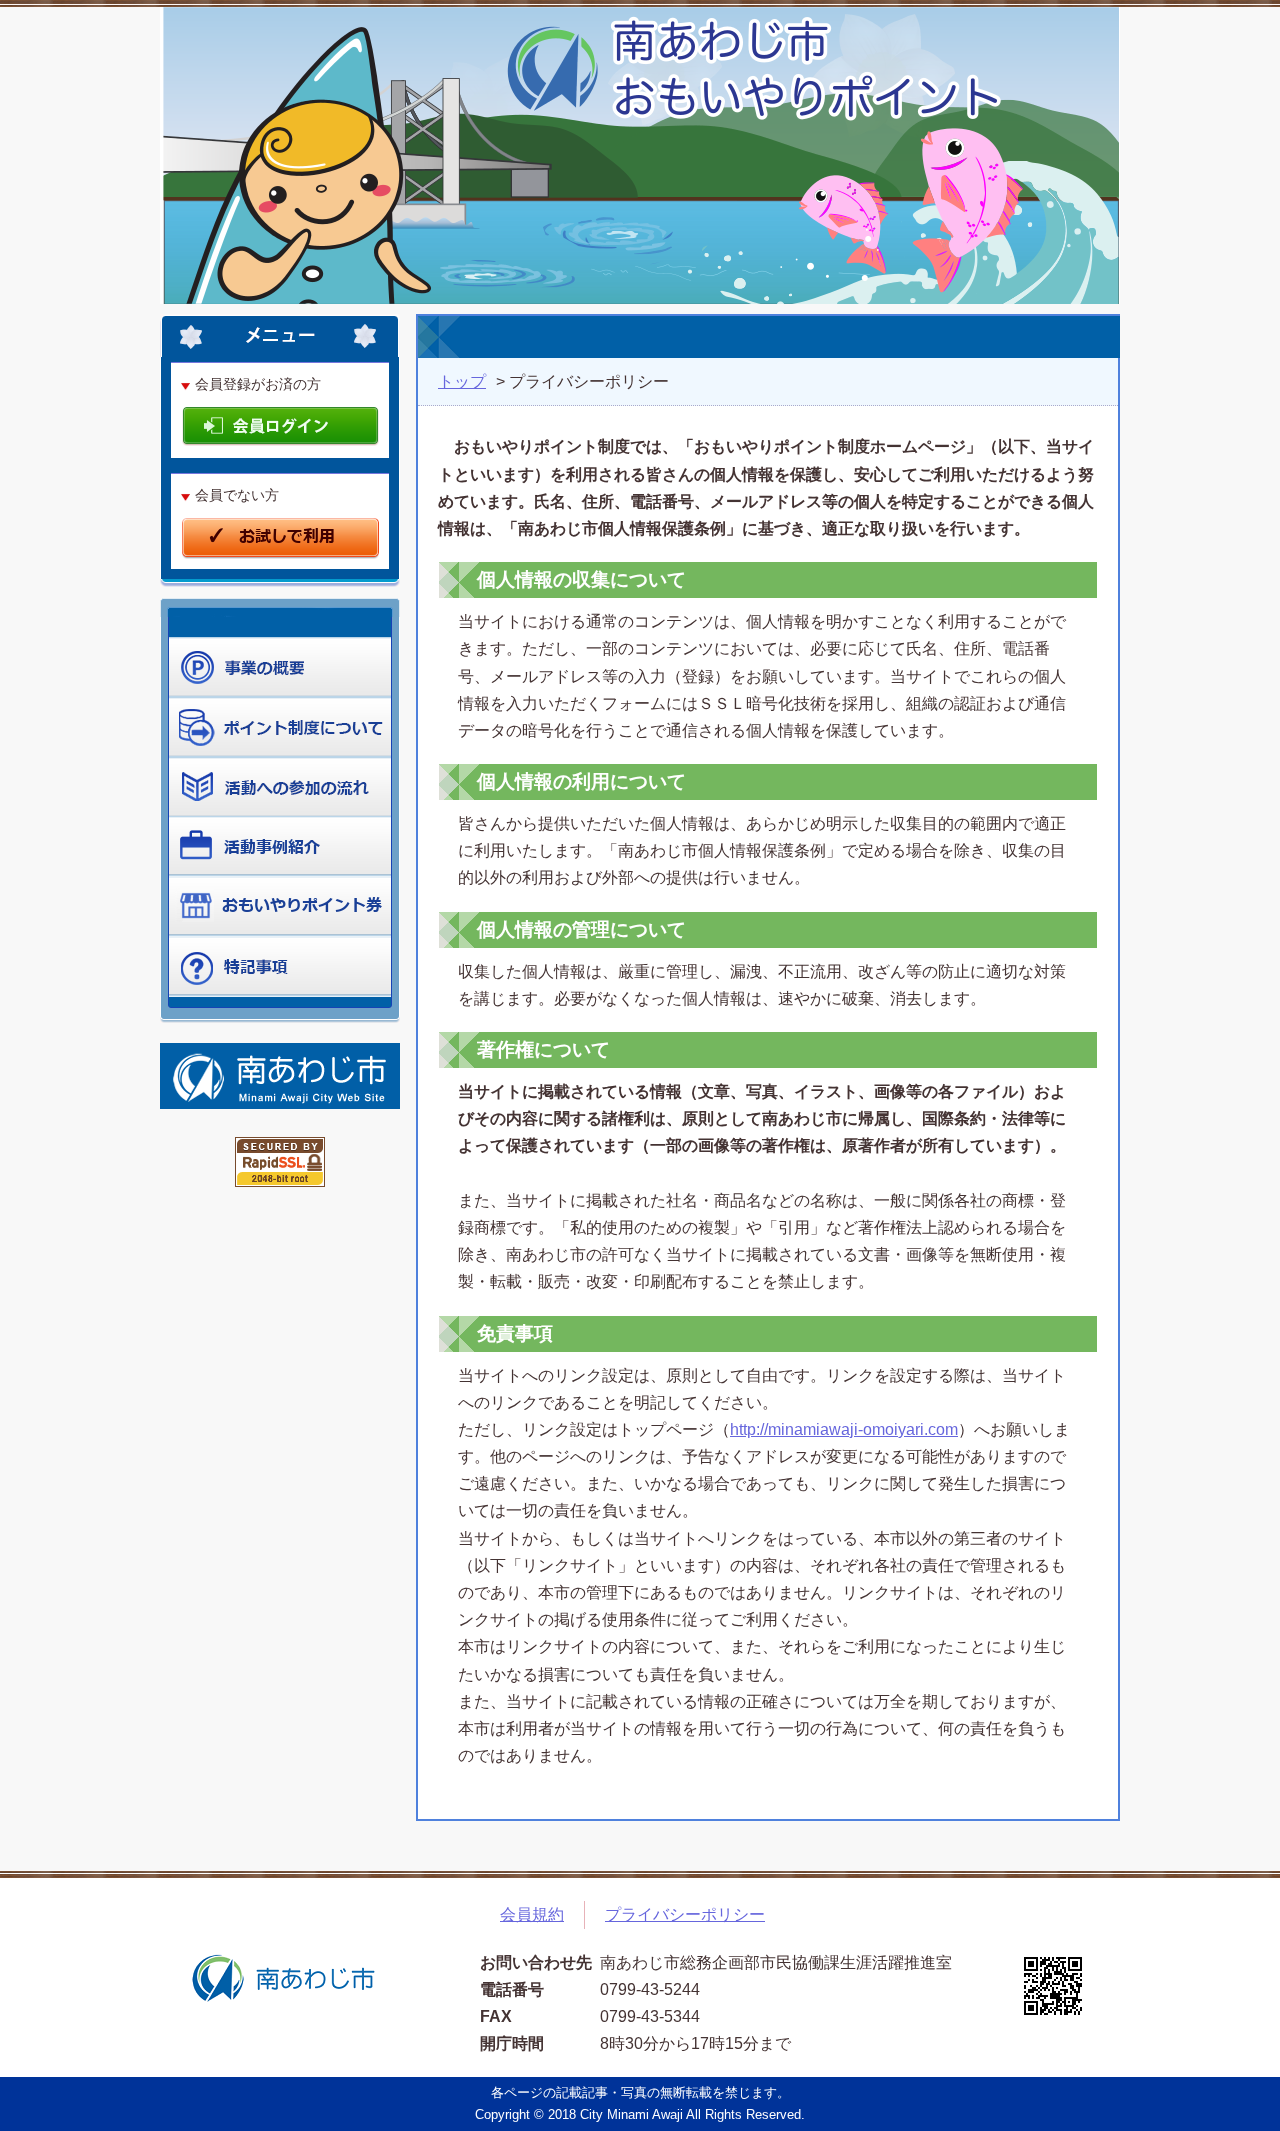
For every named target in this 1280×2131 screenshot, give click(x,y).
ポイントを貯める (280, 667)
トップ (462, 381)
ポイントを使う (280, 727)
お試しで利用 (280, 538)
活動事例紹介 (280, 847)
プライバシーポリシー (685, 1914)
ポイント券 (280, 907)
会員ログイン (280, 427)
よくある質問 (280, 967)
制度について (280, 787)
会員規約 (532, 1914)
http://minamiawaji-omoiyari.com (844, 1429)
